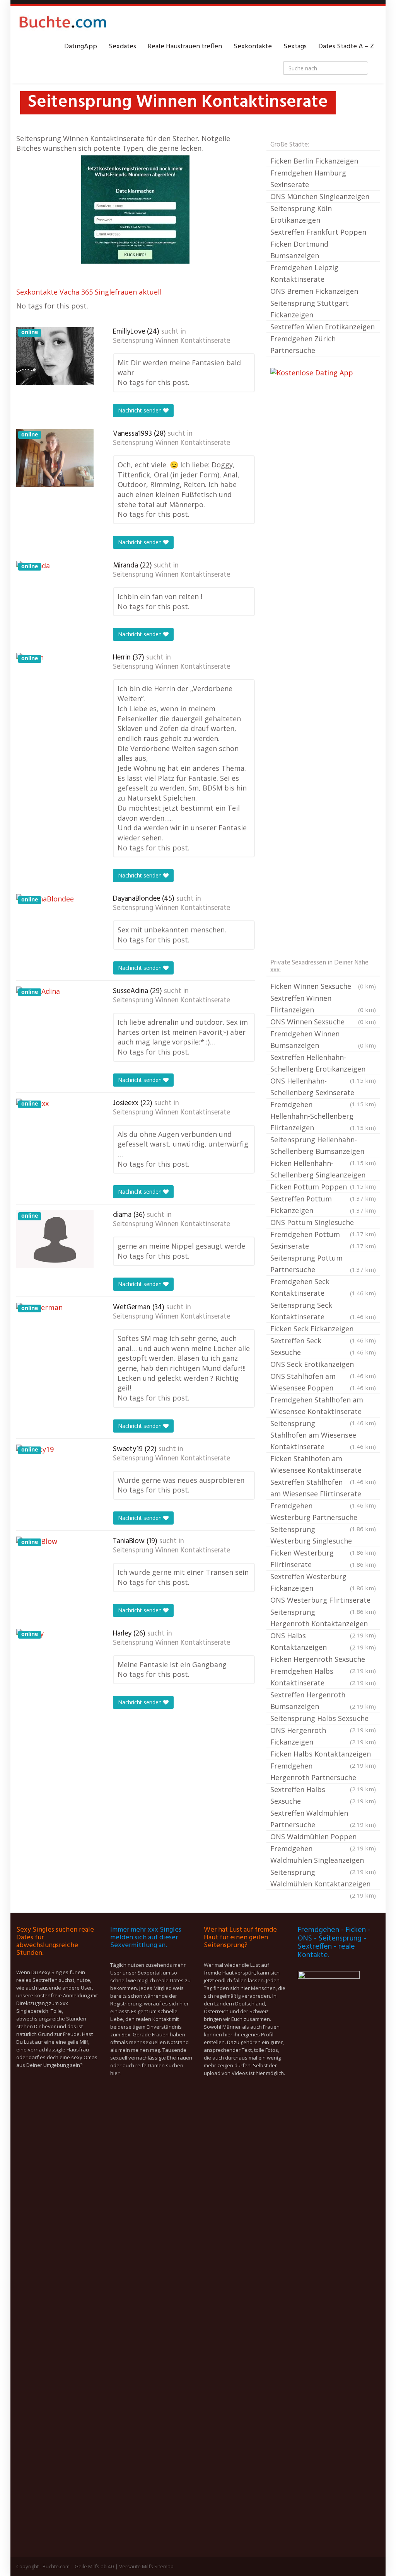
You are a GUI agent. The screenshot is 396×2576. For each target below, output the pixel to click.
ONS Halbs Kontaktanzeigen (323, 1641)
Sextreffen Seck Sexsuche (323, 1346)
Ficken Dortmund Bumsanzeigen (299, 250)
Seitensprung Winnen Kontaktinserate (172, 341)
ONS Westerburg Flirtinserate (323, 1601)
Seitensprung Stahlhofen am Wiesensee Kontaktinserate (323, 1435)
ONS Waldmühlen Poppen (323, 1837)
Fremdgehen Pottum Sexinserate (323, 1240)
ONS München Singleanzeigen (320, 196)
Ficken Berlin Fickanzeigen (314, 161)
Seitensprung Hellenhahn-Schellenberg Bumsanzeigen (323, 1146)
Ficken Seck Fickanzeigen (323, 1329)
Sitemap (164, 2566)
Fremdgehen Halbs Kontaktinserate (323, 1677)
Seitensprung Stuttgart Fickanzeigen (310, 309)
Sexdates (122, 47)
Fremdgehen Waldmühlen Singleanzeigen (323, 1855)
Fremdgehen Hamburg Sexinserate (308, 179)
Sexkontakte (253, 47)
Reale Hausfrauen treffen (185, 47)
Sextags (295, 47)
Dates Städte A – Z (346, 47)
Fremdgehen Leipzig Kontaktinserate (304, 273)
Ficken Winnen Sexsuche (323, 986)
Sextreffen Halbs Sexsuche (323, 1795)
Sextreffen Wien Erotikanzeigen (323, 327)
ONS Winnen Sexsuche (323, 1022)
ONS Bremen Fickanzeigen (314, 291)
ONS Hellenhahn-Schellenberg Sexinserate (323, 1087)
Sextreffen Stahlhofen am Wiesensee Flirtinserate (323, 1489)
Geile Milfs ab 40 (94, 2566)
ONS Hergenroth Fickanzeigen (323, 1736)
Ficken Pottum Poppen (323, 1187)
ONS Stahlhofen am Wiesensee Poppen (323, 1382)
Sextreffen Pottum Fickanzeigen (323, 1205)
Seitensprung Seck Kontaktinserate (323, 1311)
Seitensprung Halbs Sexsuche (323, 1719)
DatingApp (81, 47)
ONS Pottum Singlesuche (323, 1223)
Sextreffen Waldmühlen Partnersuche (323, 1819)
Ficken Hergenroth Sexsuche (323, 1660)
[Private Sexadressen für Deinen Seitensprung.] (63, 24)
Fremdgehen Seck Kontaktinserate (323, 1287)
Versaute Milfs (136, 2566)
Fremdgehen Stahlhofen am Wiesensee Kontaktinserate (323, 1406)
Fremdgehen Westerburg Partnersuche (323, 1512)
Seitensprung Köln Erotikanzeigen (301, 214)
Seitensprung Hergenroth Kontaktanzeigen (323, 1619)
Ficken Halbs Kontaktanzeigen (323, 1755)
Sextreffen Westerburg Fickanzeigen (323, 1582)
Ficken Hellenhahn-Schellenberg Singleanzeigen (323, 1170)
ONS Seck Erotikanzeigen (323, 1365)
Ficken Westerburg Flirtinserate (323, 1559)
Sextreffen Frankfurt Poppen (318, 232)
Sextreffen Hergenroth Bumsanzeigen (323, 1700)
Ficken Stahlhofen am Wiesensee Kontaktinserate (323, 1465)
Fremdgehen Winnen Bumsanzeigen (323, 1039)
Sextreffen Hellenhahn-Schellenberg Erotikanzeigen (323, 1064)
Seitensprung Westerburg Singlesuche (323, 1536)
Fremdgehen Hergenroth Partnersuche (323, 1772)
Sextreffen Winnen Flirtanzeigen (323, 1004)
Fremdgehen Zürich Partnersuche (303, 344)
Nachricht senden (141, 410)
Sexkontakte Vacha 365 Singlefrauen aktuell (89, 292)
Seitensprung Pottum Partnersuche (323, 1264)
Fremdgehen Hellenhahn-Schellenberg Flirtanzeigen (323, 1116)
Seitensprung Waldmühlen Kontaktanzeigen (323, 1879)
